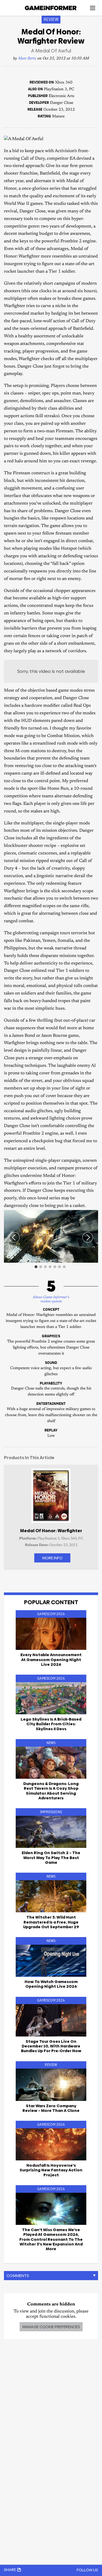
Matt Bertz (27, 59)
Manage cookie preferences (51, 2327)
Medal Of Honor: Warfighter (51, 1531)
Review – (51, 2108)
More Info (52, 1558)
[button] (93, 1215)
